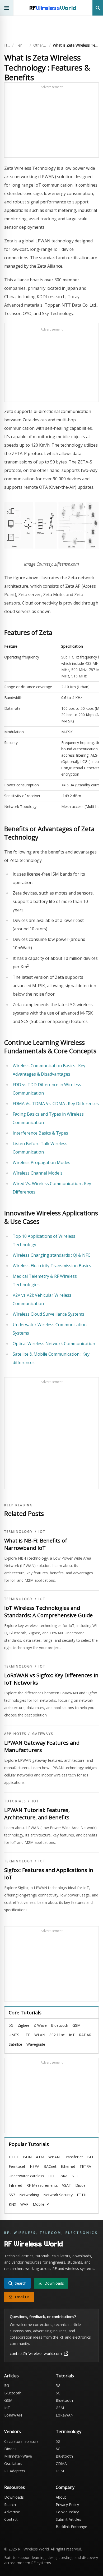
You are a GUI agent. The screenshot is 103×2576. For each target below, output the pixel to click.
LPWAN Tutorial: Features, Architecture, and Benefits (37, 1814)
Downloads (14, 2497)
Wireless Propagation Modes (41, 1162)
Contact (11, 2519)
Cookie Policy (67, 2512)
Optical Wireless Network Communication (54, 1344)
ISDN (27, 2157)
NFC (75, 2176)
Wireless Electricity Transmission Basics (52, 1266)
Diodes (10, 2449)
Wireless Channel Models (38, 1173)
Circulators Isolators (21, 2441)
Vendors (13, 2432)
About (61, 2497)
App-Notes (15, 1734)
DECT (14, 2157)
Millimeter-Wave (18, 2456)
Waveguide (36, 2044)
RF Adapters (15, 2471)
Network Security (58, 2195)
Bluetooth (60, 2025)
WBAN (54, 2157)
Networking (29, 2195)
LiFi (51, 2176)
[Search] (98, 8)
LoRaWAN (13, 2415)
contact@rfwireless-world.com (36, 2353)
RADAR (85, 2035)
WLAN (40, 2035)
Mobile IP (41, 2204)
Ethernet (68, 2166)
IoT (42, 1532)
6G (58, 2393)
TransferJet (73, 2157)
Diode (80, 2185)
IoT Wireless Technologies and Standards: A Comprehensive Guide (48, 1612)
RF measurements (42, 2185)
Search (10, 2505)
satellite (15, 2044)
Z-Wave (40, 2025)
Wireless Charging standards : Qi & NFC (51, 1255)
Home (7, 45)
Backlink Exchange (71, 2527)
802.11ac (57, 2035)
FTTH (82, 2195)
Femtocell (17, 2166)
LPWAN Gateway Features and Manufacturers (42, 1746)
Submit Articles (68, 2519)
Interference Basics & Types (40, 1133)
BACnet (50, 2166)
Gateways (43, 1734)
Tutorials (15, 1801)
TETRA (85, 2166)
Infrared (15, 2185)
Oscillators (13, 2463)
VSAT (67, 2185)
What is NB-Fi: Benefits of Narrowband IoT (36, 1544)
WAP (24, 2204)
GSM (76, 2025)
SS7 (12, 2195)
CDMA (61, 2463)
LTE (27, 2035)
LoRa (63, 2176)
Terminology (22, 45)
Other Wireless (40, 45)
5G (11, 2025)
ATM (40, 2157)
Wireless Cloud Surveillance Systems (48, 1314)
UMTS (14, 2035)
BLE (91, 2157)
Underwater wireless (26, 2176)
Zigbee (24, 2025)
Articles (11, 2376)
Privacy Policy (67, 2505)
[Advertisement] (51, 122)
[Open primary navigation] (7, 8)
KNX (12, 2204)
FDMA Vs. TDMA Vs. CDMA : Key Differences (56, 1104)
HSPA (35, 2166)
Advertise (12, 2512)
